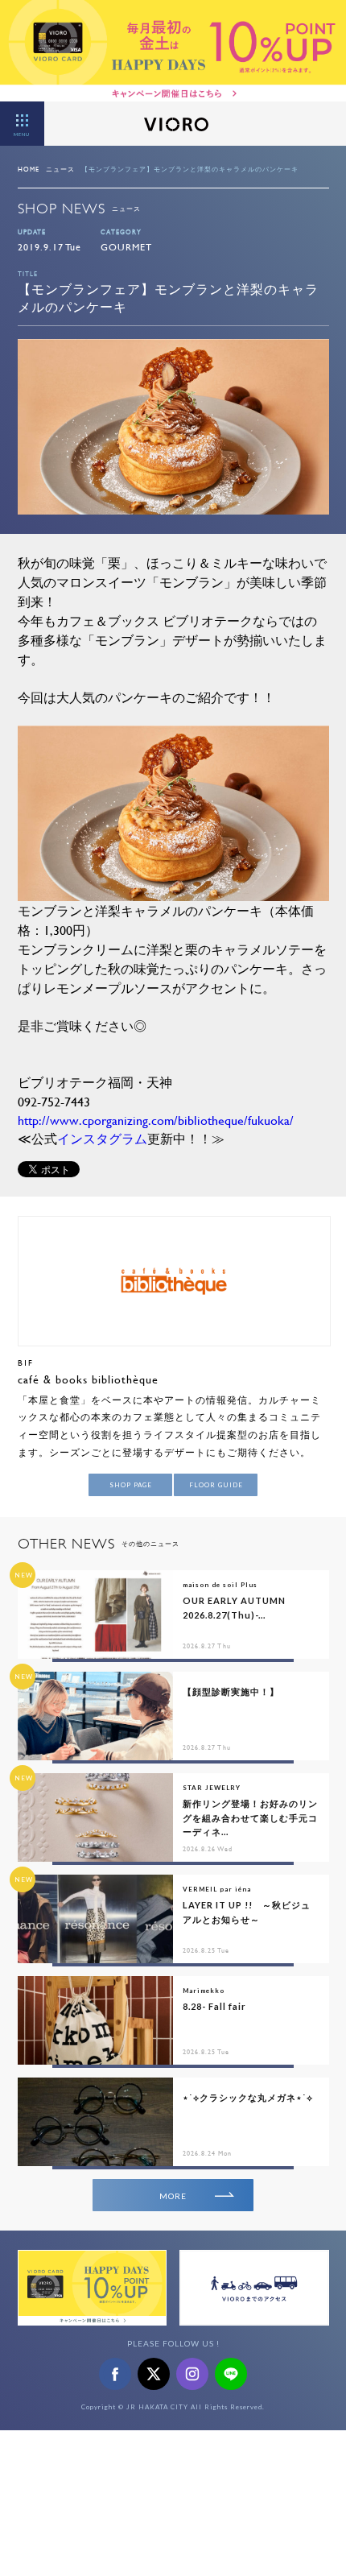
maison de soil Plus (220, 1585)
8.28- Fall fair (214, 2006)
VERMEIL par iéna (217, 1889)
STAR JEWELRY (212, 1788)
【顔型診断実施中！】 (231, 1691)
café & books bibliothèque (88, 1379)
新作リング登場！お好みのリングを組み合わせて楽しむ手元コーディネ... (250, 1817)
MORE (173, 2196)
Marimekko (204, 1991)
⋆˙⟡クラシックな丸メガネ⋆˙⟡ (248, 2097)
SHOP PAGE (131, 1485)
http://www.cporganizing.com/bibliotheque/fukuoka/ (156, 1120)
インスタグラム (102, 1138)
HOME (29, 169)
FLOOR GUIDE (216, 1485)
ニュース (60, 169)
